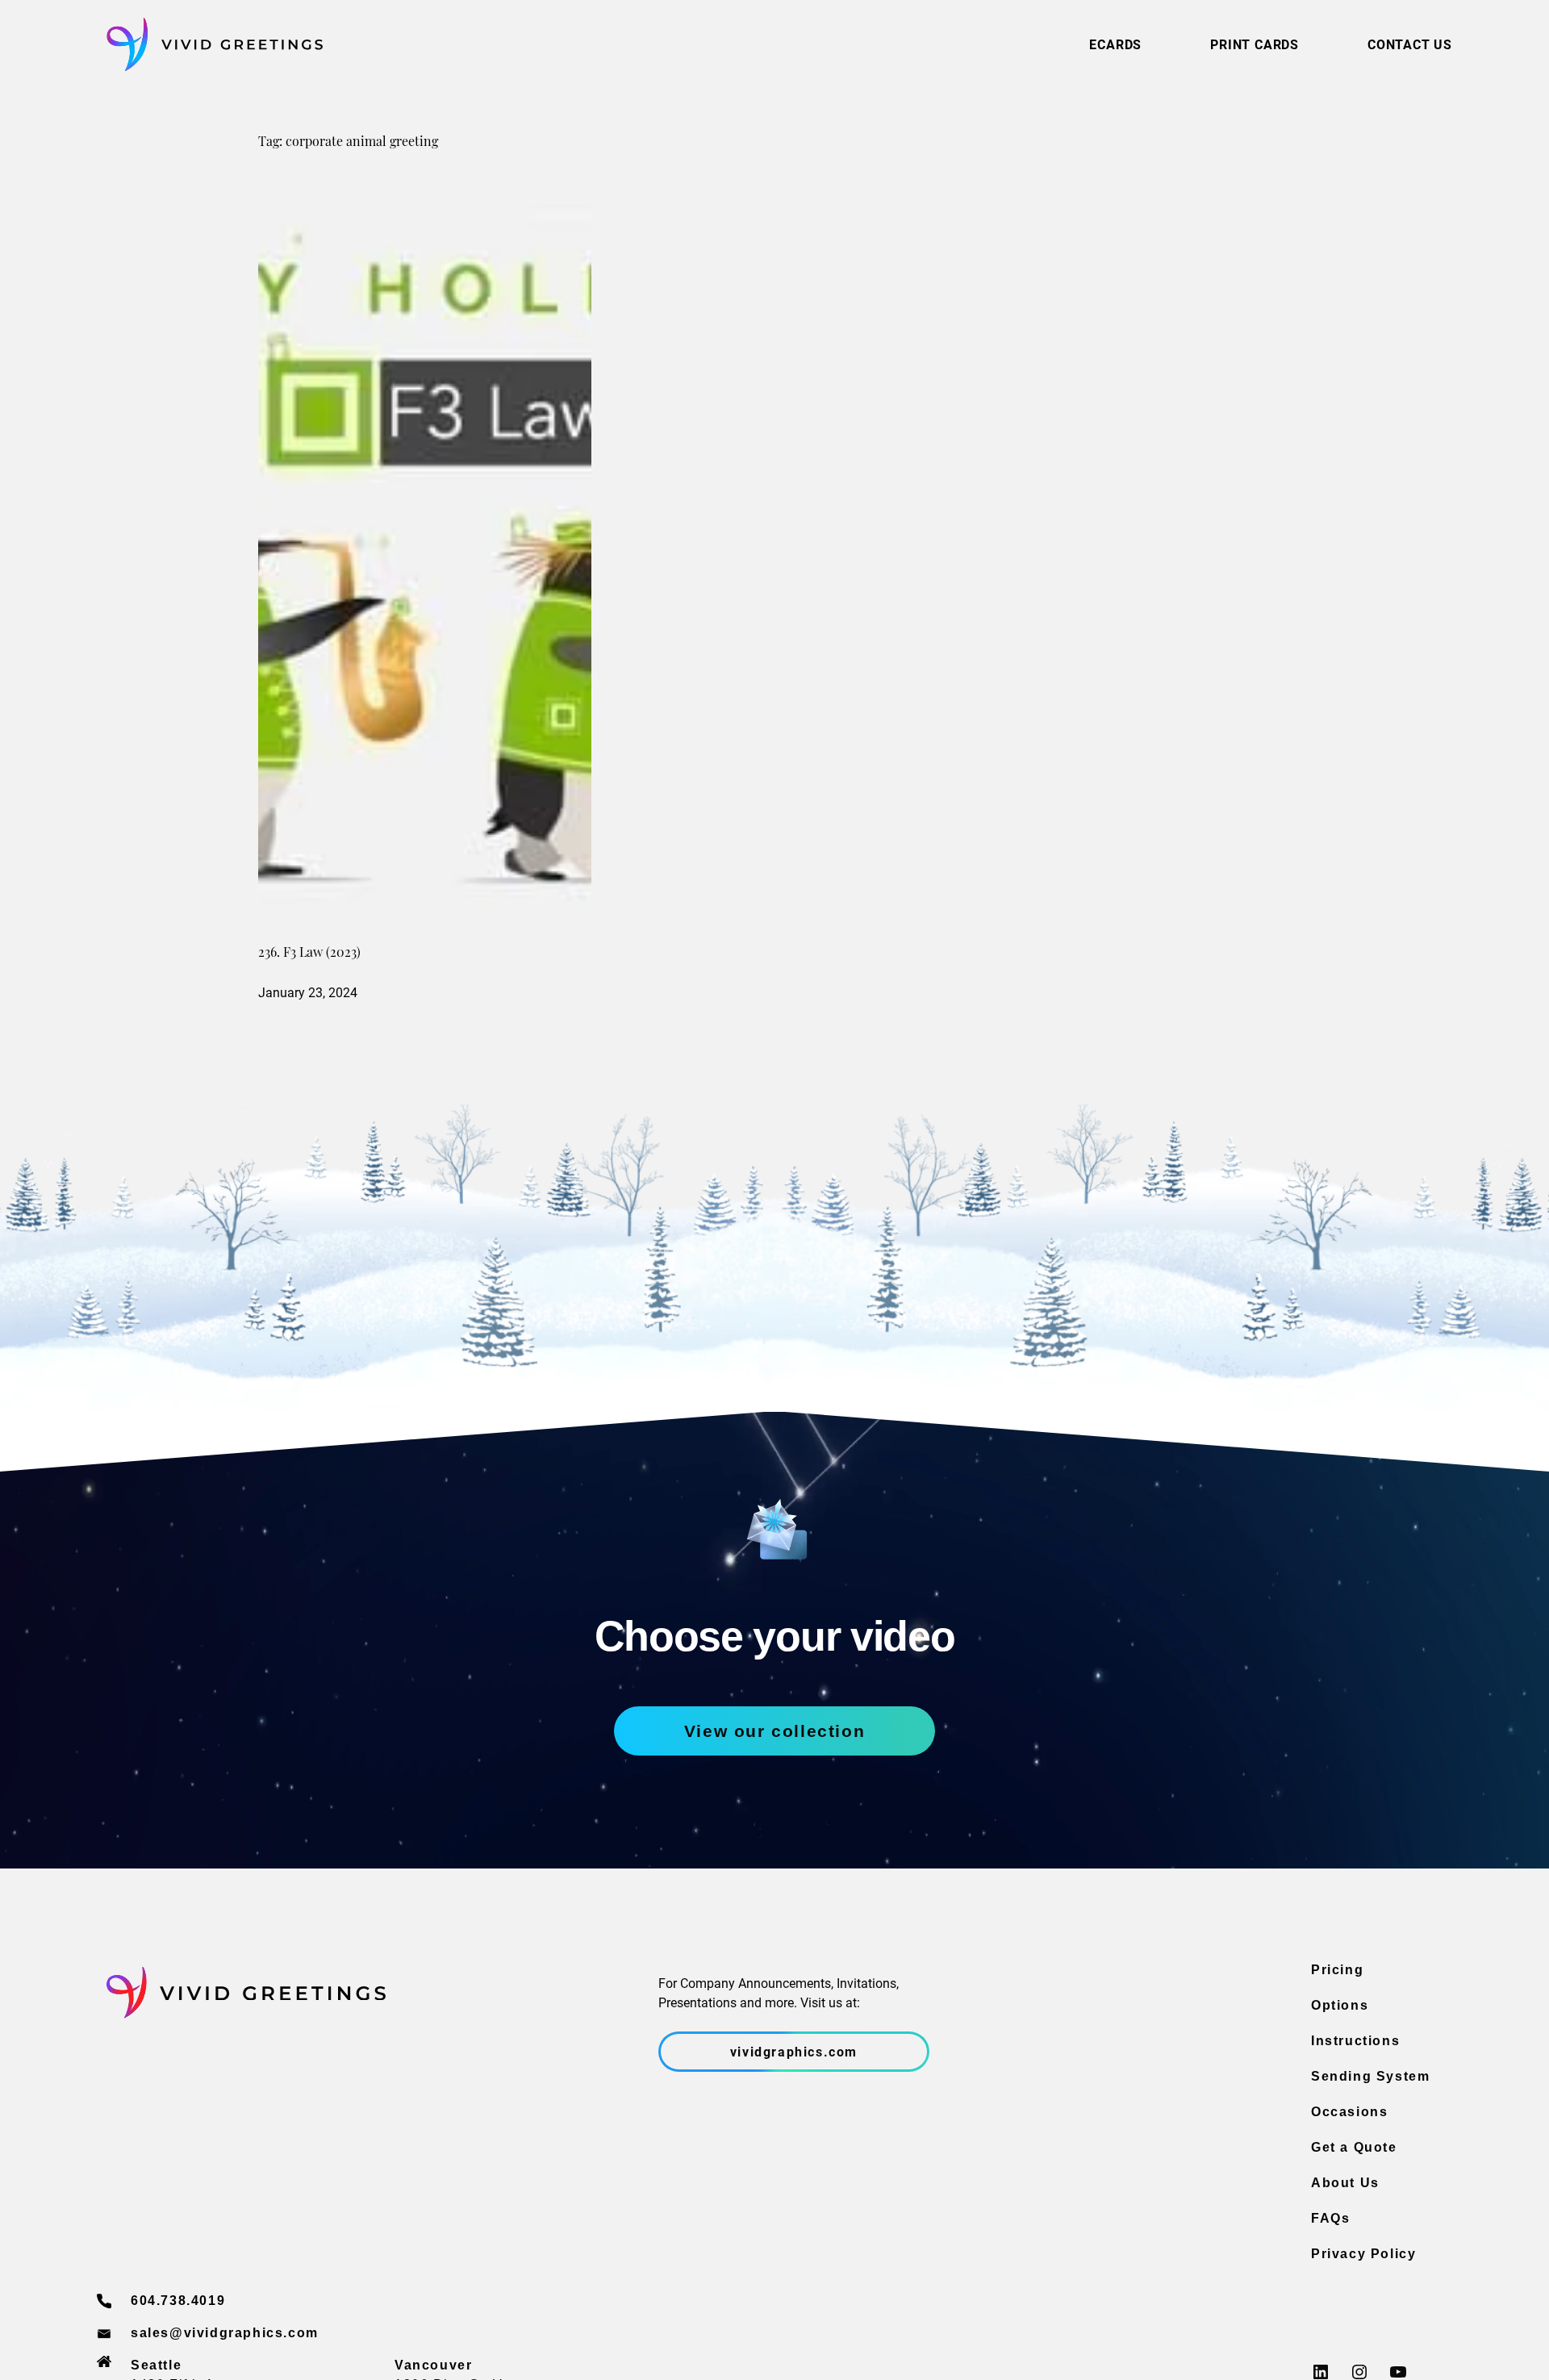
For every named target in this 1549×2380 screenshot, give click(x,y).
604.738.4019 (178, 2301)
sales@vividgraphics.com (225, 2333)
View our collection (774, 1731)
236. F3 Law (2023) (309, 954)
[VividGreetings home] (210, 45)
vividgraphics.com (794, 2051)
